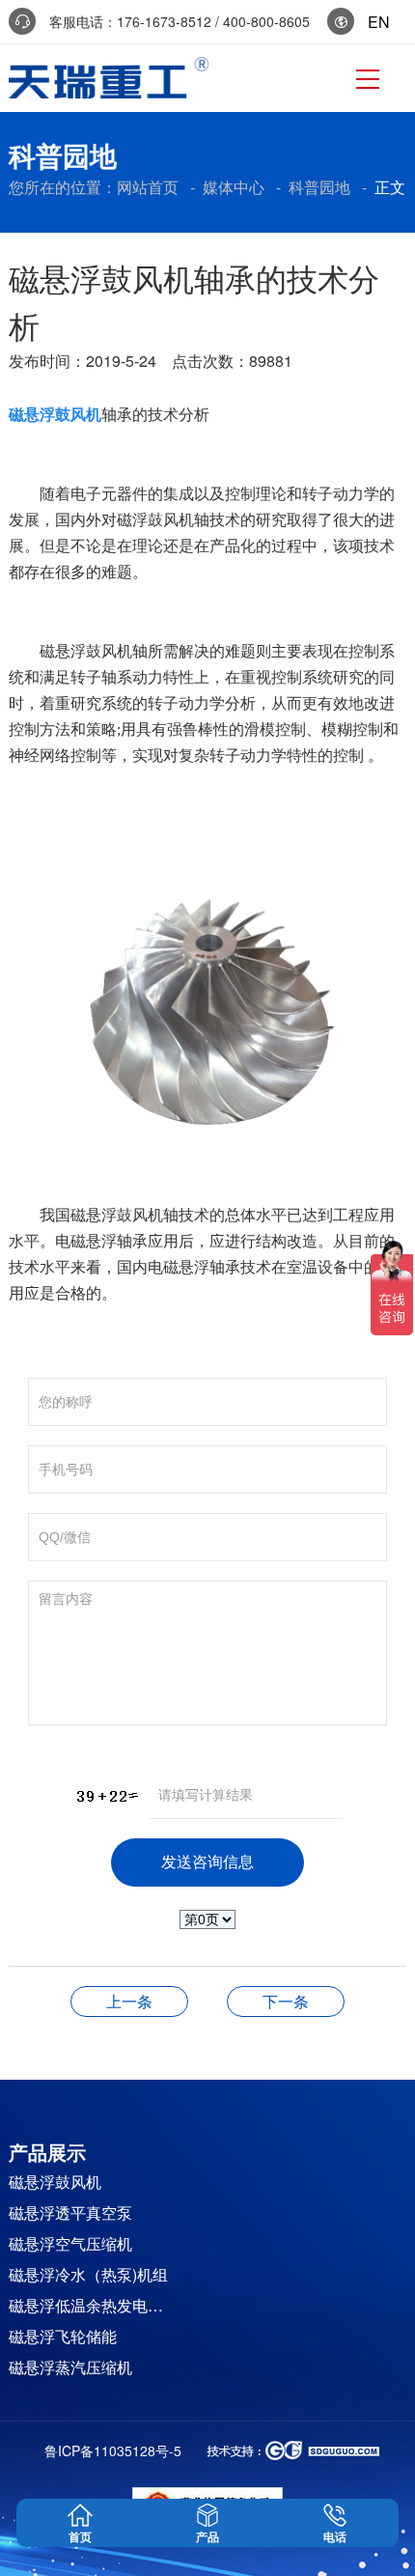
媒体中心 (234, 187)
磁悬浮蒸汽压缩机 (70, 2367)
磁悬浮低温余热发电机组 (92, 2305)
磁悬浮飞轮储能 (63, 2336)
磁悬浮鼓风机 (55, 2182)
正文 (390, 187)
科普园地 (319, 187)
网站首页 (148, 187)
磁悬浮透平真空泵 (70, 2212)
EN (373, 22)
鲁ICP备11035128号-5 (113, 2450)
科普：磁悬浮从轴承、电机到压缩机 (129, 2001)
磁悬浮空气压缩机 (70, 2243)
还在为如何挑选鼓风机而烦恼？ (286, 2001)
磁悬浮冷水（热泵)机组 (88, 2274)
